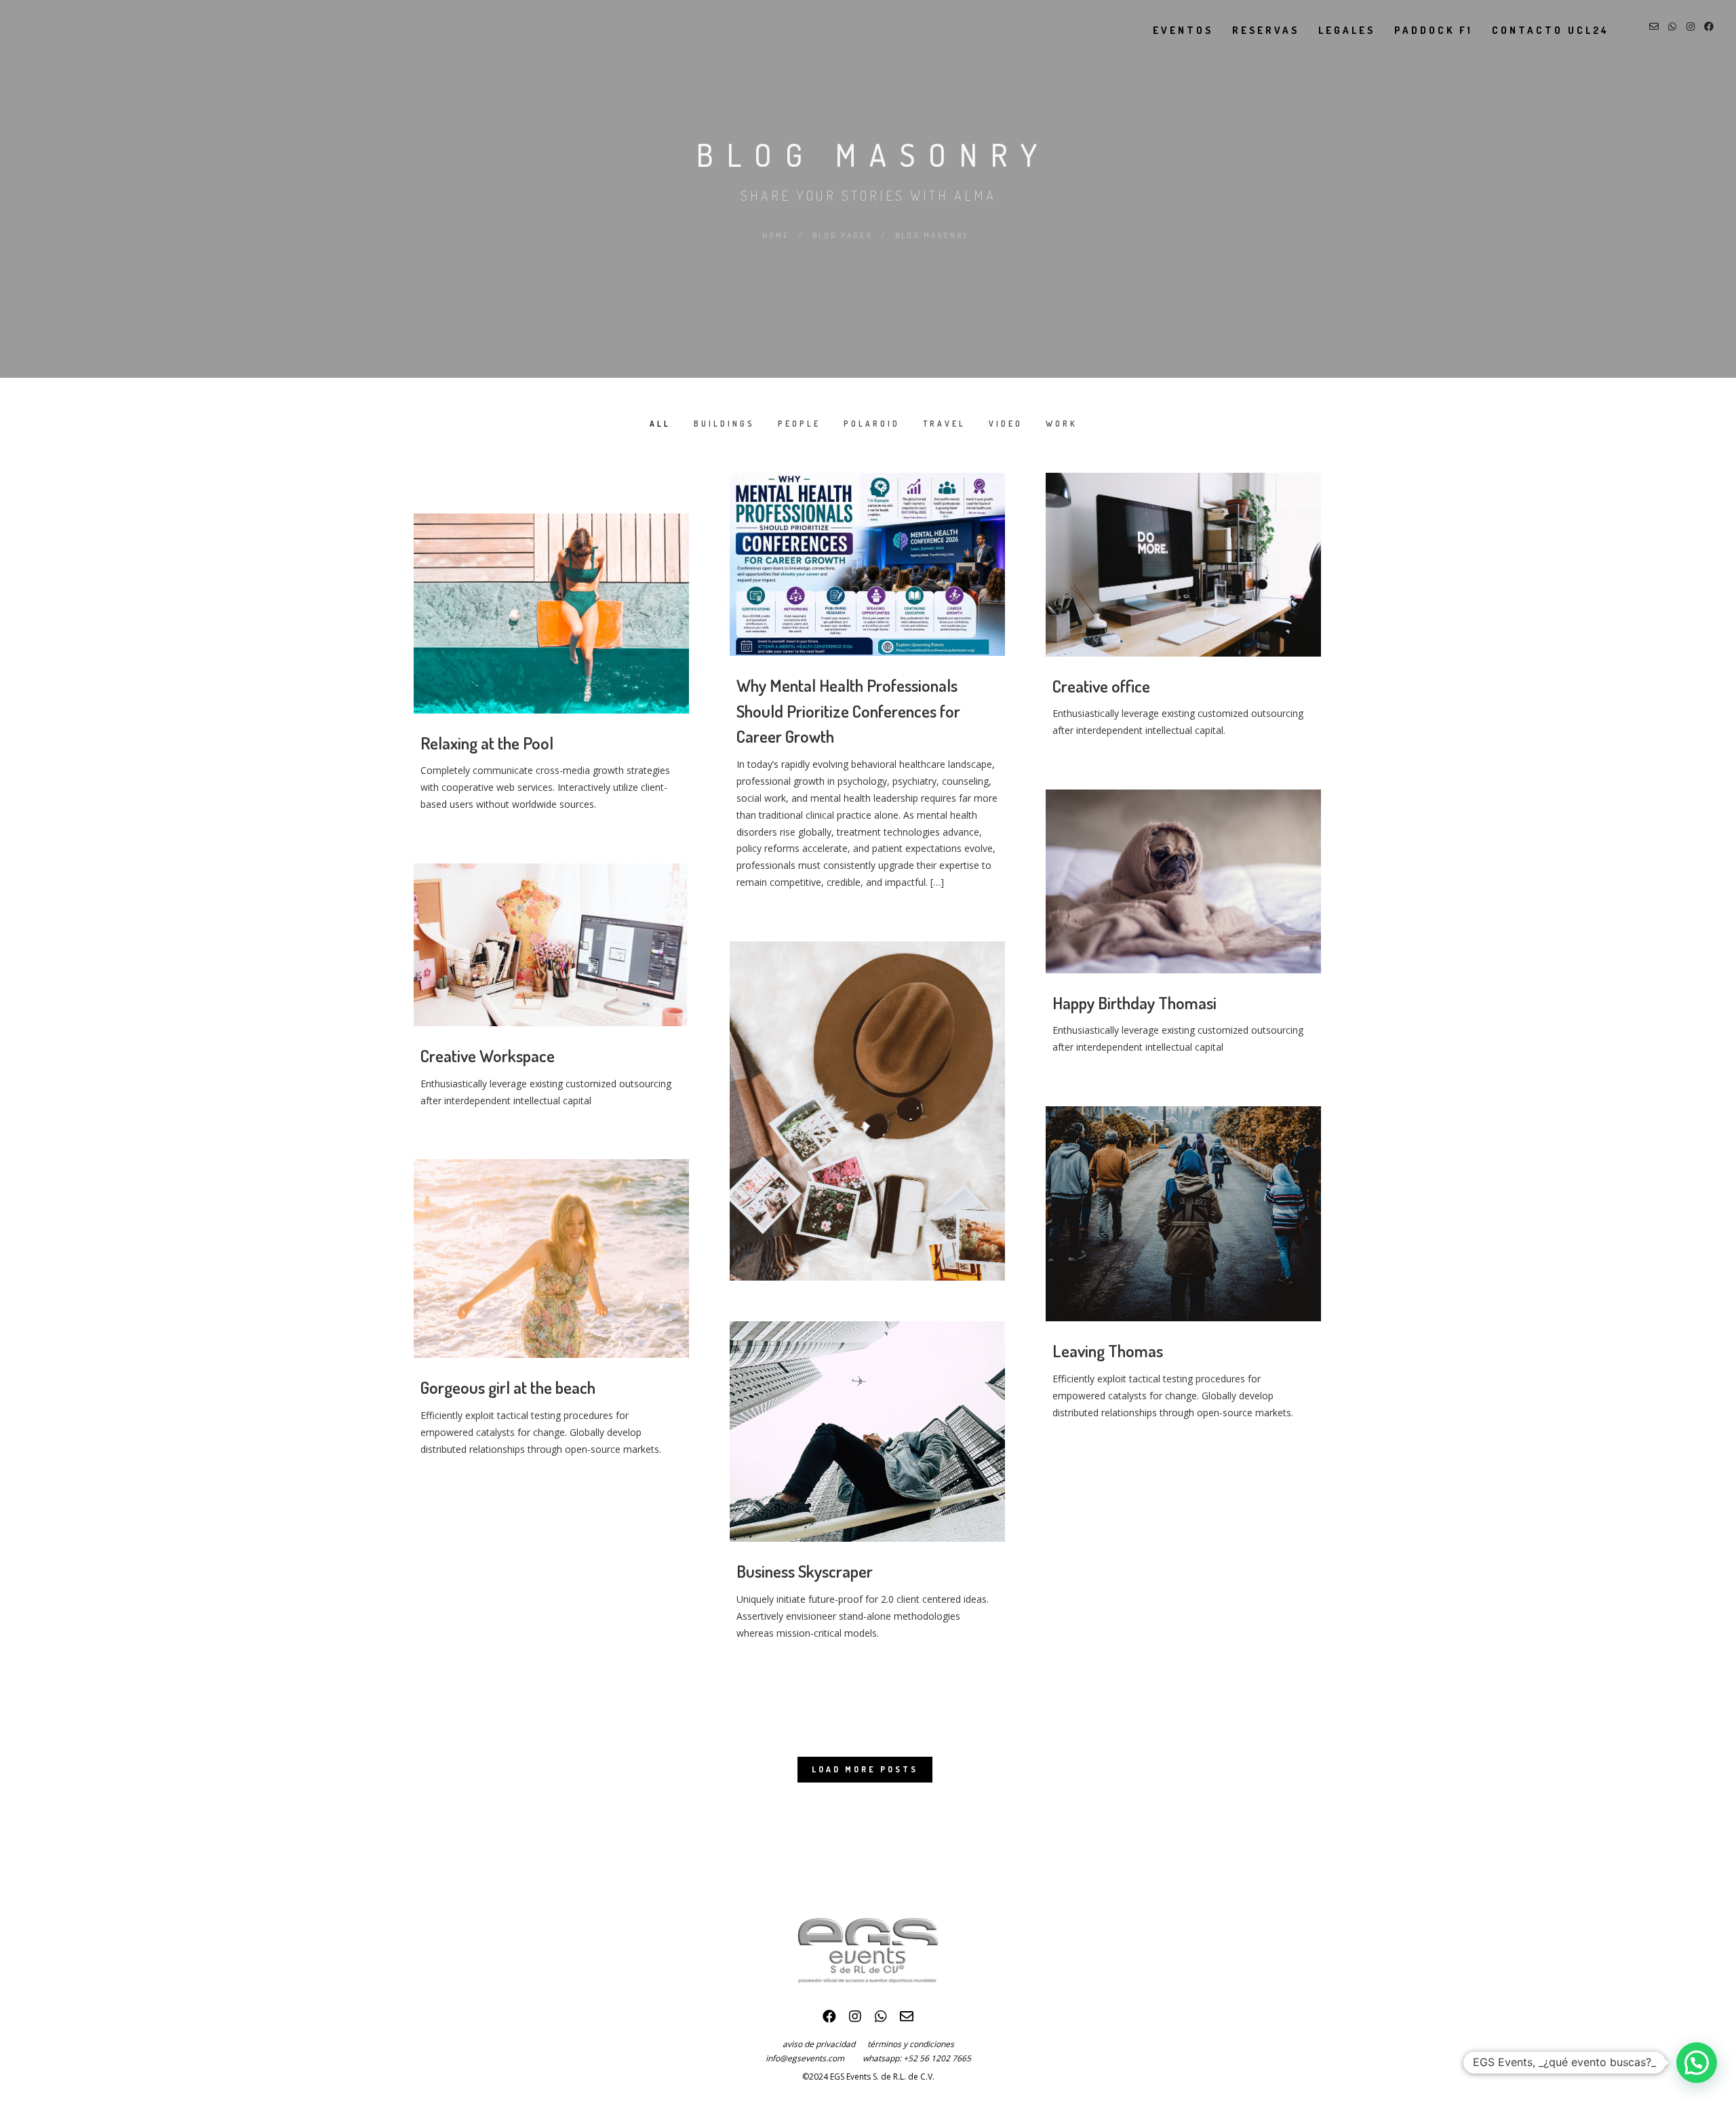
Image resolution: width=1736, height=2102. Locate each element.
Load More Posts (865, 1769)
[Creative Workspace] (551, 945)
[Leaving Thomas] (1183, 1214)
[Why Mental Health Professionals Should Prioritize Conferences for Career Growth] (867, 564)
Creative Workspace (488, 1055)
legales (1347, 30)
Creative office (1101, 686)
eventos (1183, 30)
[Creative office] (1183, 565)
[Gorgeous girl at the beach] (551, 1259)
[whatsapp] (881, 2020)
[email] (907, 2020)
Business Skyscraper (805, 1571)
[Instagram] (855, 2020)
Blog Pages (842, 235)
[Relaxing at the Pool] (551, 613)
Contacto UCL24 (1551, 30)
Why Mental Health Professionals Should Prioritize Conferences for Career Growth (848, 711)
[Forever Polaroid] (867, 1111)
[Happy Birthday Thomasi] (1183, 881)
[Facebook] (829, 2020)
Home (776, 235)
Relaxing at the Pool (487, 743)
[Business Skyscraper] (867, 1432)
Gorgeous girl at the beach (508, 1387)
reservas (1266, 30)
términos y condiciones (911, 2044)
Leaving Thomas (1108, 1350)
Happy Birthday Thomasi (1135, 1003)
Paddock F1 (1434, 30)
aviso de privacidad (825, 2044)
